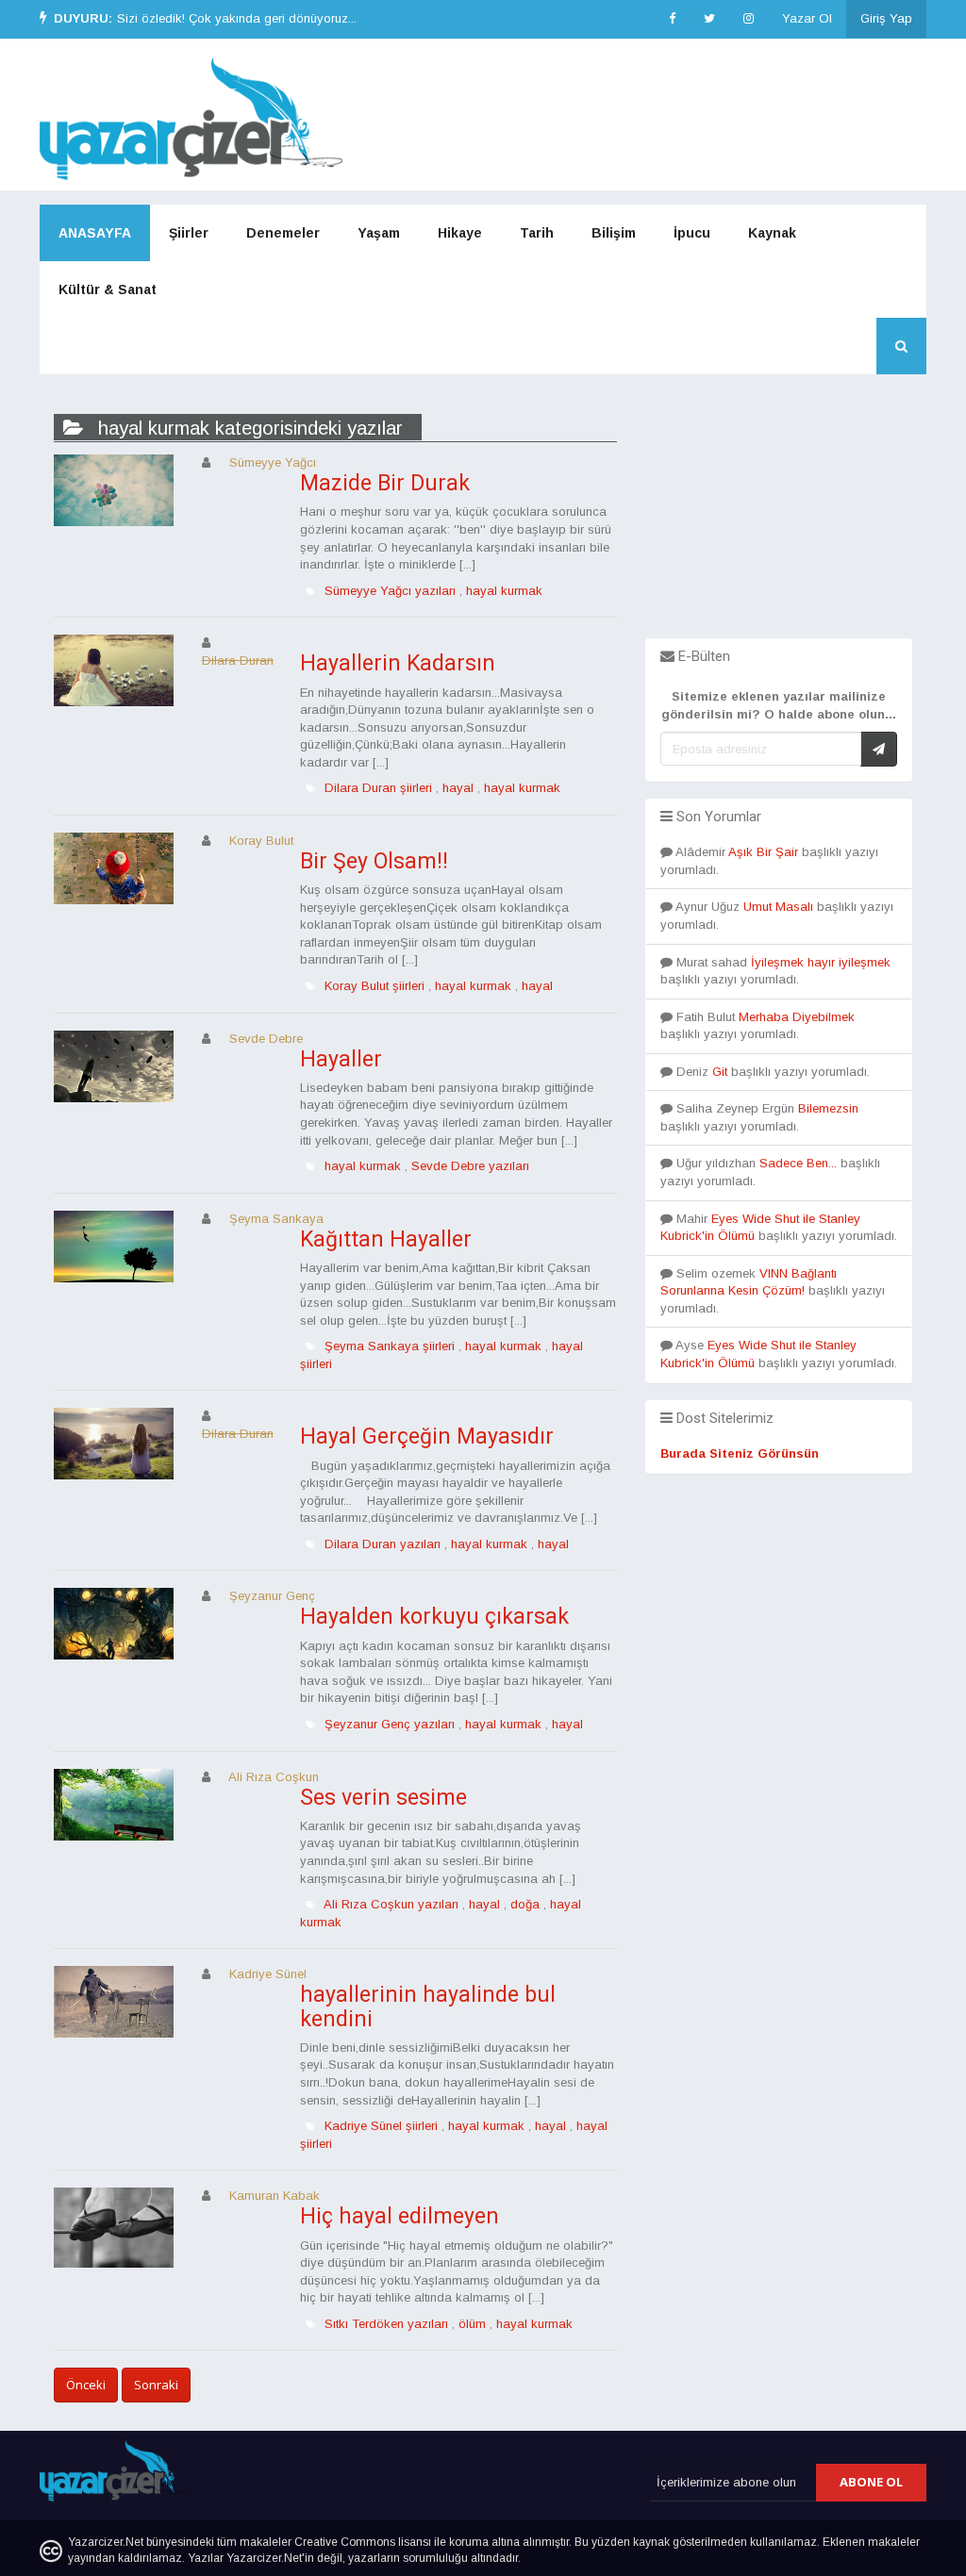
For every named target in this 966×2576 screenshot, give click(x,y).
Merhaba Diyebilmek (797, 1017)
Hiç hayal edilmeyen (400, 2216)
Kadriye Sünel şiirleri (381, 2126)
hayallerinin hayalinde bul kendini (428, 2006)
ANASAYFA (95, 233)
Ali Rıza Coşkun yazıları (391, 1904)
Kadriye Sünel (268, 1974)
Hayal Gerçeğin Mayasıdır (427, 1437)
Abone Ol (871, 2482)
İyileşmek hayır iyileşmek (821, 962)
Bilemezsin (828, 1108)
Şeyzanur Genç (272, 1596)
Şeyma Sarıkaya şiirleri (390, 1346)
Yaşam (379, 233)
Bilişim (614, 233)
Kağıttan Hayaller (386, 1239)
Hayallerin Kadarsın (398, 663)
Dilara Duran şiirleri (378, 788)
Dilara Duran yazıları (383, 1544)
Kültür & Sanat (108, 289)
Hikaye (460, 233)
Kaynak (772, 233)
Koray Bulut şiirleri (375, 986)
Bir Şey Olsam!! (374, 861)
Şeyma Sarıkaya (276, 1219)
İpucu (692, 233)
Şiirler (189, 233)
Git (720, 1072)
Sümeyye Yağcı (273, 462)
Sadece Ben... (798, 1163)
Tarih (537, 233)
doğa (525, 1904)
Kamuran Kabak (275, 2196)
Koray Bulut (261, 841)
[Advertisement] (779, 520)
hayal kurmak (504, 591)
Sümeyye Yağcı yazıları (390, 591)
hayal (458, 788)
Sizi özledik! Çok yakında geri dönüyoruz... (237, 18)
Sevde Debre (266, 1039)
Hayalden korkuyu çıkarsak (434, 1617)
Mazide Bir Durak (385, 483)
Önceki (86, 2385)
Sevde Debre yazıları (470, 1166)
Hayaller (341, 1059)
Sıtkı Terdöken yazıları (386, 2324)
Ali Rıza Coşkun (274, 1777)
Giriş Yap (886, 18)
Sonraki (156, 2385)
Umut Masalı (778, 907)
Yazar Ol (807, 18)
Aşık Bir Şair (763, 852)
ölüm (472, 2324)
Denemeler (283, 233)
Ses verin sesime (383, 1798)
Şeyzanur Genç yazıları (390, 1724)
